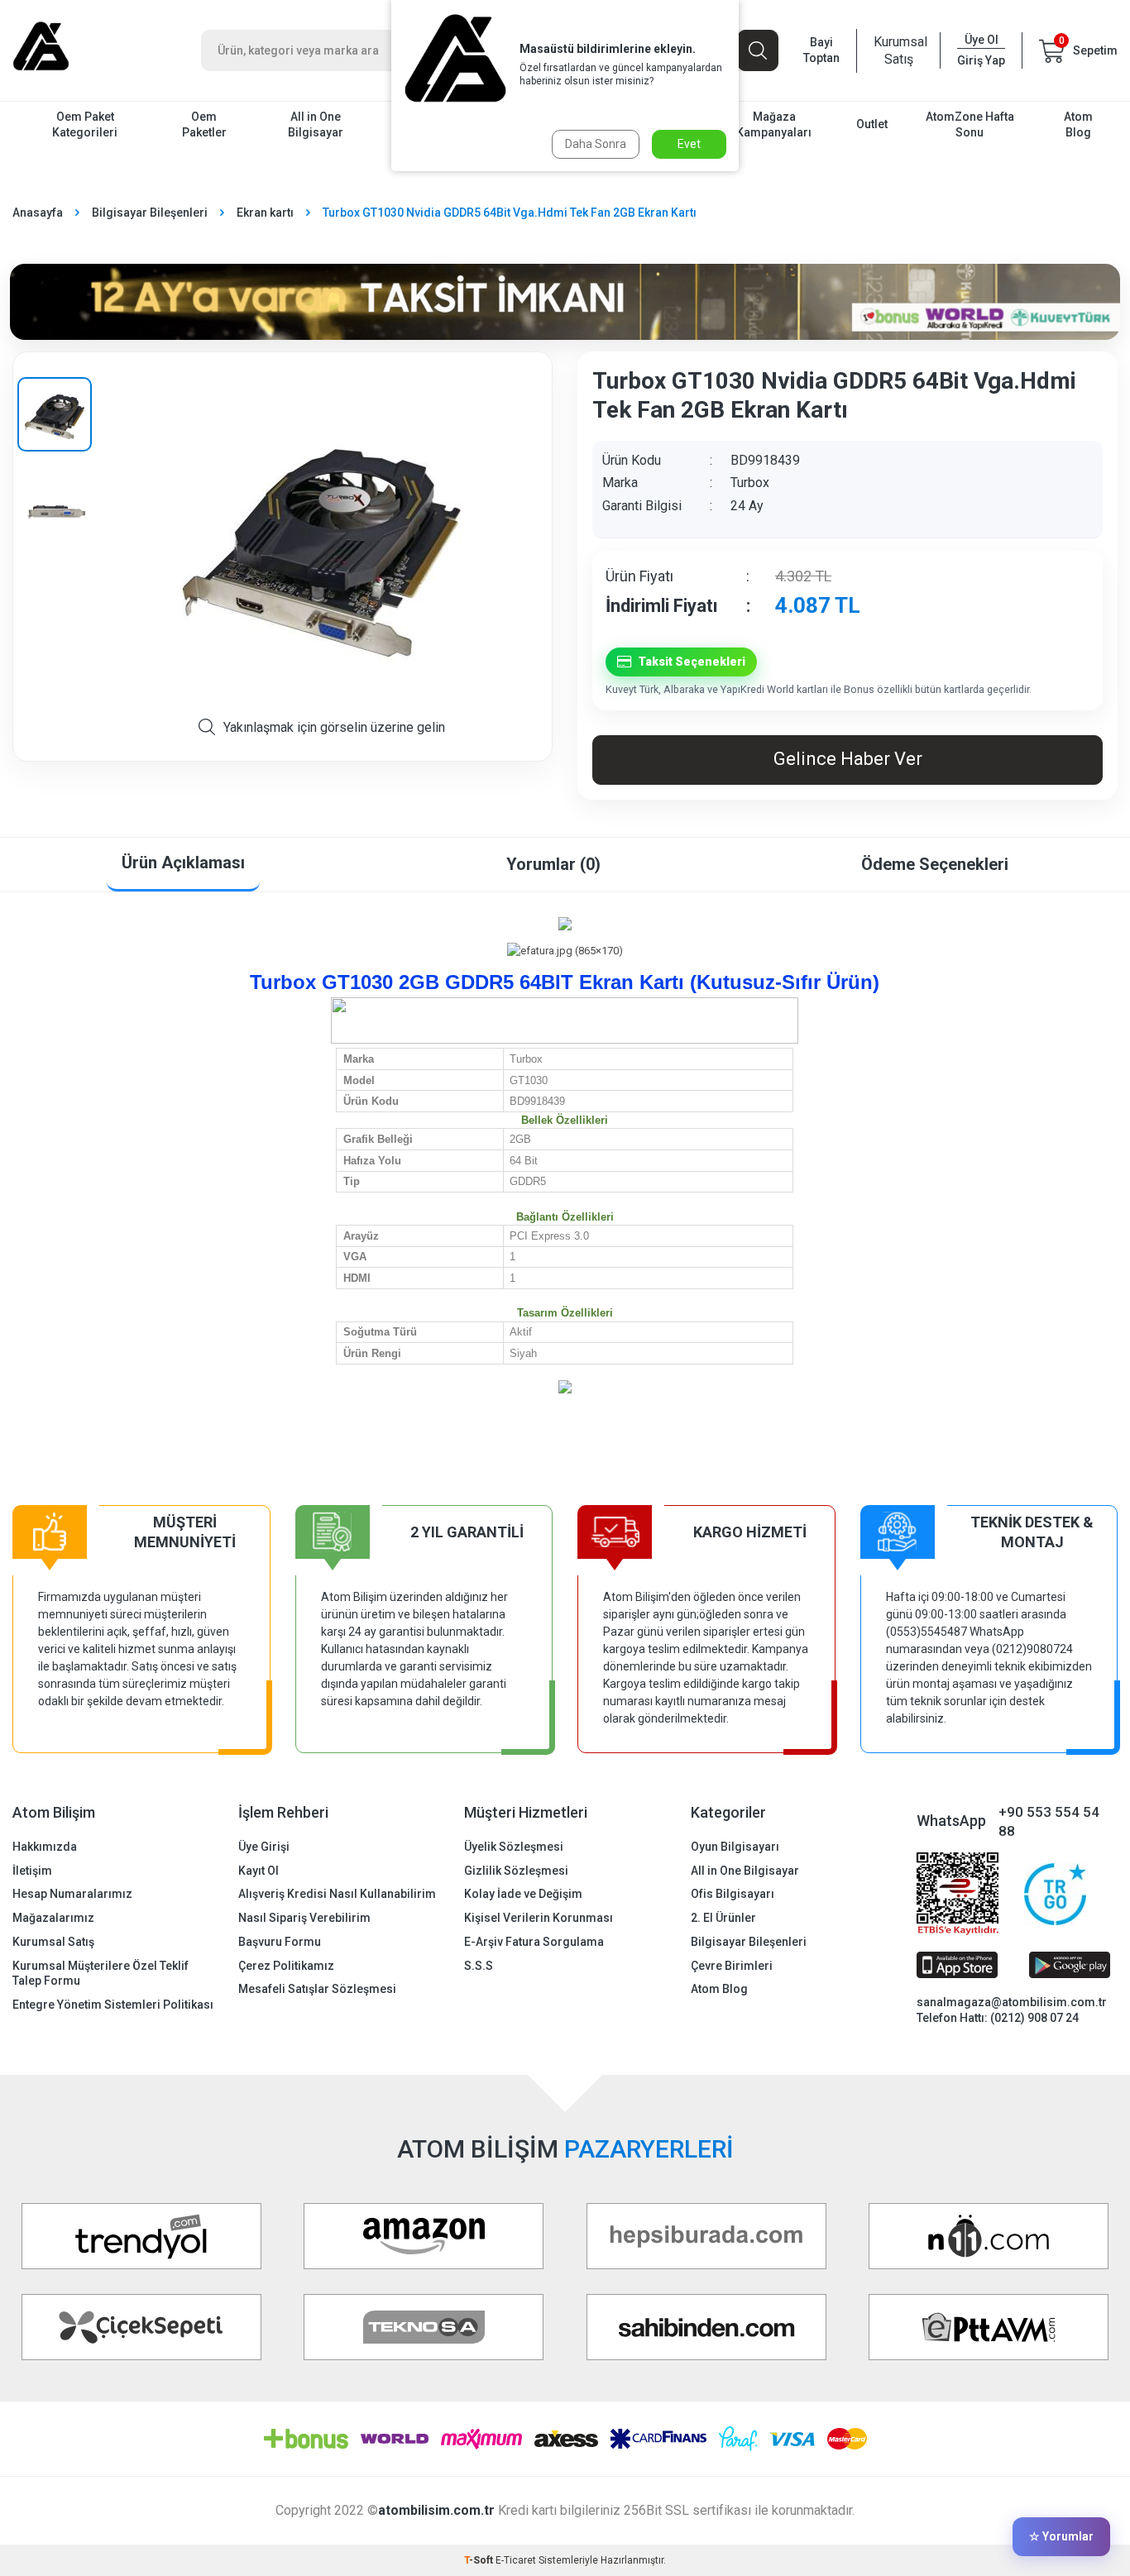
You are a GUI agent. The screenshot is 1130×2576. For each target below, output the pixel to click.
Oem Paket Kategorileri (85, 124)
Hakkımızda (45, 1847)
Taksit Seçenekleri (692, 662)
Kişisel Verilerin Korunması (539, 1918)
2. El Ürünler (723, 1918)
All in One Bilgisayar (316, 124)
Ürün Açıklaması (183, 863)
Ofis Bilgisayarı (733, 1894)
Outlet (872, 124)
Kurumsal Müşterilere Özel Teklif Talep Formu (101, 1974)
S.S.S (479, 1966)
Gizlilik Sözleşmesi (516, 1871)
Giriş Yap (981, 60)
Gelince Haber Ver (848, 759)
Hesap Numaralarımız (72, 1894)
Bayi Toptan (821, 50)
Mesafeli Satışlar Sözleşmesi (317, 1989)
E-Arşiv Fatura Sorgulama (534, 1942)
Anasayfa (38, 213)
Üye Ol (982, 40)
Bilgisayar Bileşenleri (150, 213)
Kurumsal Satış (898, 50)
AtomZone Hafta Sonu (970, 124)
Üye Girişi (264, 1847)
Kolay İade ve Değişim (523, 1894)
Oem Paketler (204, 124)
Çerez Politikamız (286, 1966)
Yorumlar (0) (553, 864)
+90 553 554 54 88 (1049, 1821)
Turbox (750, 483)
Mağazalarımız (53, 1918)
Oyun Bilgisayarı (735, 1847)
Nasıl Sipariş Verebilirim (304, 1918)
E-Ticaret (516, 2560)
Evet (689, 144)
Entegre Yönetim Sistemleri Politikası (113, 2005)
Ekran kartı (265, 213)
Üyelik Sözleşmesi (514, 1847)
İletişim (32, 1871)
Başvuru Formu (280, 1942)
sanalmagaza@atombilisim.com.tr (1012, 2002)
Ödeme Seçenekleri (935, 864)
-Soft (480, 2560)
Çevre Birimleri (732, 1966)
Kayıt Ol (259, 1871)
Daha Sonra (596, 144)
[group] (321, 542)
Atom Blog (1078, 124)
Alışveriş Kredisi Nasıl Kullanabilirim (337, 1894)
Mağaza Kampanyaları (774, 124)
